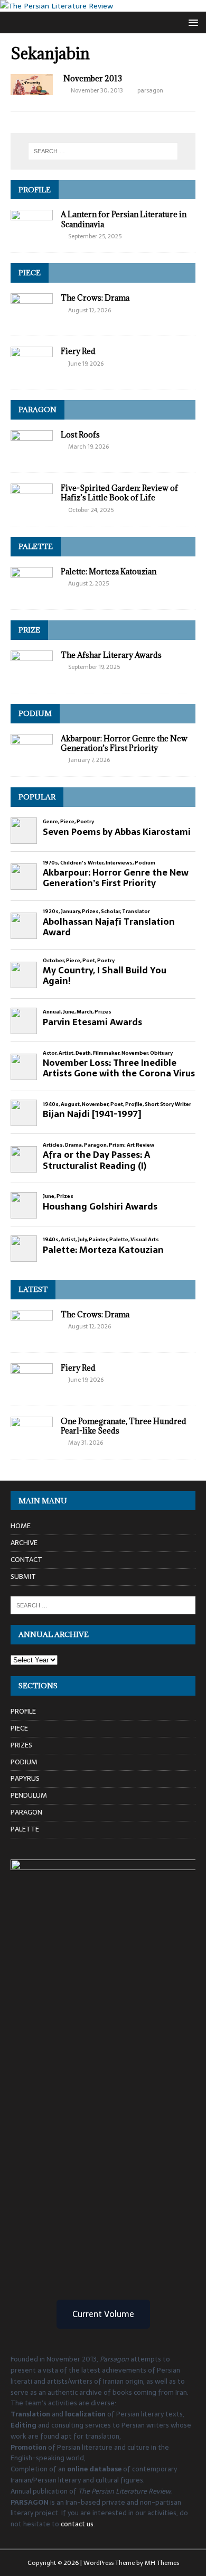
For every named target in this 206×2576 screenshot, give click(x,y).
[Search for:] (103, 151)
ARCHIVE (24, 1543)
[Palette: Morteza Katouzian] (32, 593)
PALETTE (36, 546)
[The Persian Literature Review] (57, 6)
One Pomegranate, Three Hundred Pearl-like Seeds (124, 1426)
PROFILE (35, 190)
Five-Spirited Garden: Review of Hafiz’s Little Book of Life (119, 493)
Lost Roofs (80, 435)
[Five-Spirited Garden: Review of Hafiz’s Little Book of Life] (32, 509)
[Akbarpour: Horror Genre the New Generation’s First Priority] (32, 760)
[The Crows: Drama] (32, 319)
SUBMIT (23, 1577)
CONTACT (26, 1560)
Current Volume (103, 2314)
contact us (77, 2524)
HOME (21, 1526)
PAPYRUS (25, 1778)
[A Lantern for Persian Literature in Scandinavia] (32, 236)
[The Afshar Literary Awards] (32, 676)
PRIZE (29, 630)
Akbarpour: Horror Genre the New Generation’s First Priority (124, 743)
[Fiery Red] (32, 373)
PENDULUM (29, 1795)
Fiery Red (78, 351)
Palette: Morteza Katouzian (109, 571)
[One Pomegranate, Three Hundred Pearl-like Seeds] (32, 1442)
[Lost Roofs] (32, 456)
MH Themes (162, 2563)
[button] (191, 22)
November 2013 (93, 78)
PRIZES (21, 1745)
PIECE (30, 273)
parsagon (150, 90)
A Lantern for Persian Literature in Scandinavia (124, 219)
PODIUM (35, 713)
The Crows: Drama (95, 298)
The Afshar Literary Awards (111, 655)
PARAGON (38, 410)
